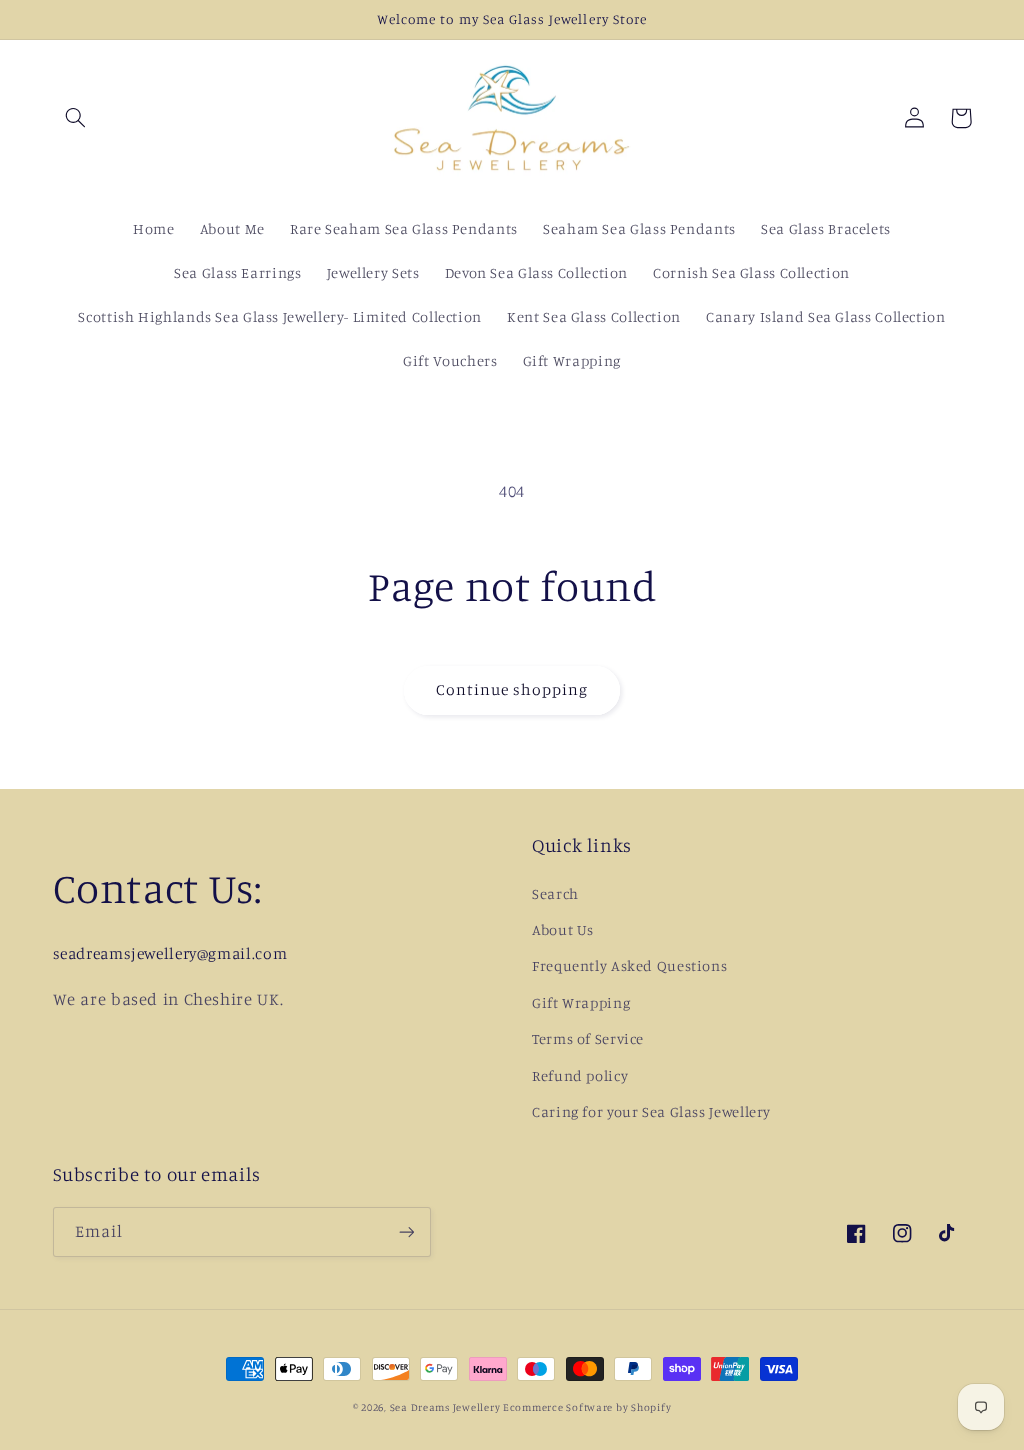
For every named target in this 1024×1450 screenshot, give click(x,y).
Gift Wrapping (581, 1002)
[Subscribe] (406, 1231)
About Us (563, 929)
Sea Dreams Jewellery (446, 1407)
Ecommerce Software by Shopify (587, 1407)
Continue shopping (512, 689)
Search (555, 893)
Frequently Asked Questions (629, 965)
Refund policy (580, 1075)
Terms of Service (588, 1038)
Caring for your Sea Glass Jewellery (651, 1111)
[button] (76, 118)
